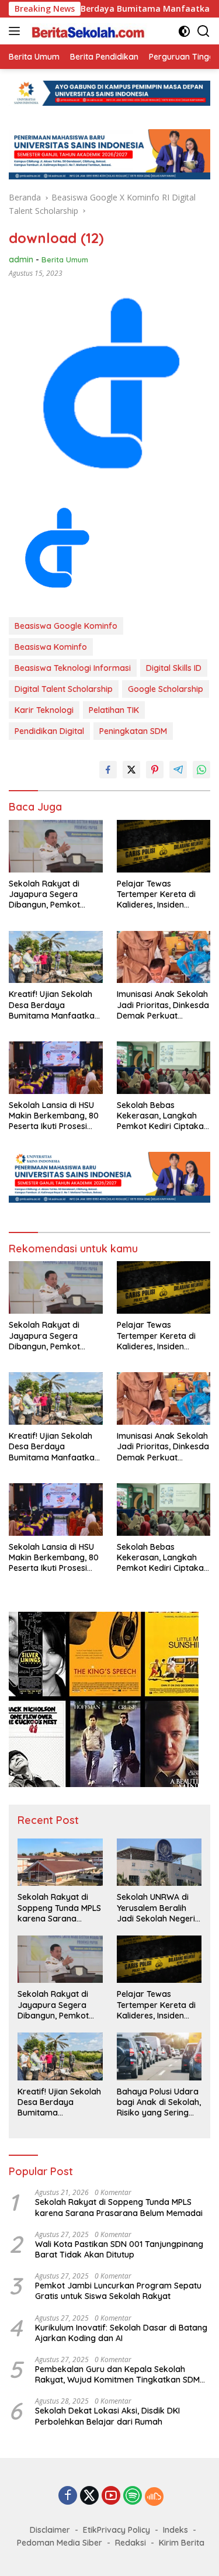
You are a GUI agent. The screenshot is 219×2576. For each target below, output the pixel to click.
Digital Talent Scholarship (64, 689)
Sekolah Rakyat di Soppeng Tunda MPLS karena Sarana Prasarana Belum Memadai (59, 1908)
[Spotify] (133, 2497)
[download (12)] (56, 551)
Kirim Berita (182, 2543)
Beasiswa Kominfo (51, 647)
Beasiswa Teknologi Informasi (73, 668)
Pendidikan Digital (49, 731)
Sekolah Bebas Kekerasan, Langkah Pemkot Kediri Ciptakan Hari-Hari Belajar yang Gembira (163, 1116)
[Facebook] (68, 2496)
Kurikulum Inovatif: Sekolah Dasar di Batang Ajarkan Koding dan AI (121, 2333)
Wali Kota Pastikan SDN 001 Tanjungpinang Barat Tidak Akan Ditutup (119, 2249)
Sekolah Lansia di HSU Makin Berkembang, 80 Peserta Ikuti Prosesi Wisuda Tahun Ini (54, 1116)
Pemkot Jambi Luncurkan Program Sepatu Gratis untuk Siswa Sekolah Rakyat (118, 2291)
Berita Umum (65, 259)
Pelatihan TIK (114, 710)
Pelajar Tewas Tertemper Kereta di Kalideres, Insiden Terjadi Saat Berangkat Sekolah (162, 894)
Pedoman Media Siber (60, 2543)
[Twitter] (89, 2496)
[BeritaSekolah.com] (87, 31)
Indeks (175, 2530)
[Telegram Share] (178, 770)
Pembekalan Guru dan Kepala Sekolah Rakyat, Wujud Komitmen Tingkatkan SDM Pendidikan (117, 2374)
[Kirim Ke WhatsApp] (201, 770)
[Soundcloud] (154, 2497)
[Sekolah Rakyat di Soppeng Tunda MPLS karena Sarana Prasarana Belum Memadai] (60, 1862)
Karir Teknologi (44, 710)
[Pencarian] (204, 31)
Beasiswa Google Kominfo (66, 626)
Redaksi (131, 2543)
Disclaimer (50, 2530)
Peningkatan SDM (133, 731)
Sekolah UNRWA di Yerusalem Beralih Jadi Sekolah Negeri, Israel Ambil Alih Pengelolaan (157, 1908)
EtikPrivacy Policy (117, 2530)
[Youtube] (111, 2496)
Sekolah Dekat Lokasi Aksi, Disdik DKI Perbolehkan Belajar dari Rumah (107, 2416)
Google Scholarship (166, 689)
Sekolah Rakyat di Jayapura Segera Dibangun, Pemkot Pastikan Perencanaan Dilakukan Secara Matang (52, 894)
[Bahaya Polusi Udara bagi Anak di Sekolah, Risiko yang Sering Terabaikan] (159, 2056)
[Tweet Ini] (131, 770)
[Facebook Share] (108, 770)
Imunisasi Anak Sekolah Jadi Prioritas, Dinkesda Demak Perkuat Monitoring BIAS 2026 (163, 1005)
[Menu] (17, 31)
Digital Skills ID (174, 668)
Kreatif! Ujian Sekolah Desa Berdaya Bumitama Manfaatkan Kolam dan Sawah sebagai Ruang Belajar (54, 1005)
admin (21, 259)
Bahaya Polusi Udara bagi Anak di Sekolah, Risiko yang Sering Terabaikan (159, 2102)
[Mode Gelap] (184, 31)
